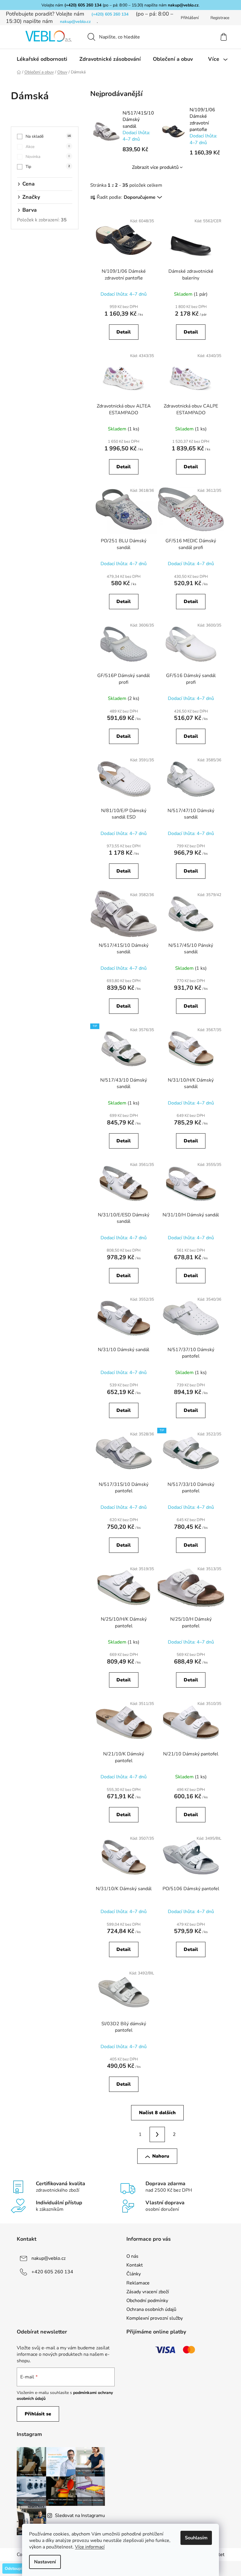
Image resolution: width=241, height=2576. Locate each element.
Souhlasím (196, 2538)
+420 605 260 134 (52, 2272)
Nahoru (161, 2156)
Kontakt (135, 2265)
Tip (48, 167)
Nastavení (45, 2562)
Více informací (90, 2547)
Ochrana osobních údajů (151, 2309)
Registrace (220, 18)
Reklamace (138, 2283)
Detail (124, 332)
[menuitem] (42, 59)
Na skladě (48, 136)
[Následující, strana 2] (157, 2134)
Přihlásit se (38, 2414)
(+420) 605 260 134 (83, 5)
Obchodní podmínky (147, 2301)
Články (134, 2274)
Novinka (48, 157)
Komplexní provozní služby (155, 2318)
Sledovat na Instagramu (80, 2516)
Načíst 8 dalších (157, 2113)
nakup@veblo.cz (183, 5)
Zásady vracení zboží (148, 2292)
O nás (132, 2256)
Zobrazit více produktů (155, 167)
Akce (48, 147)
